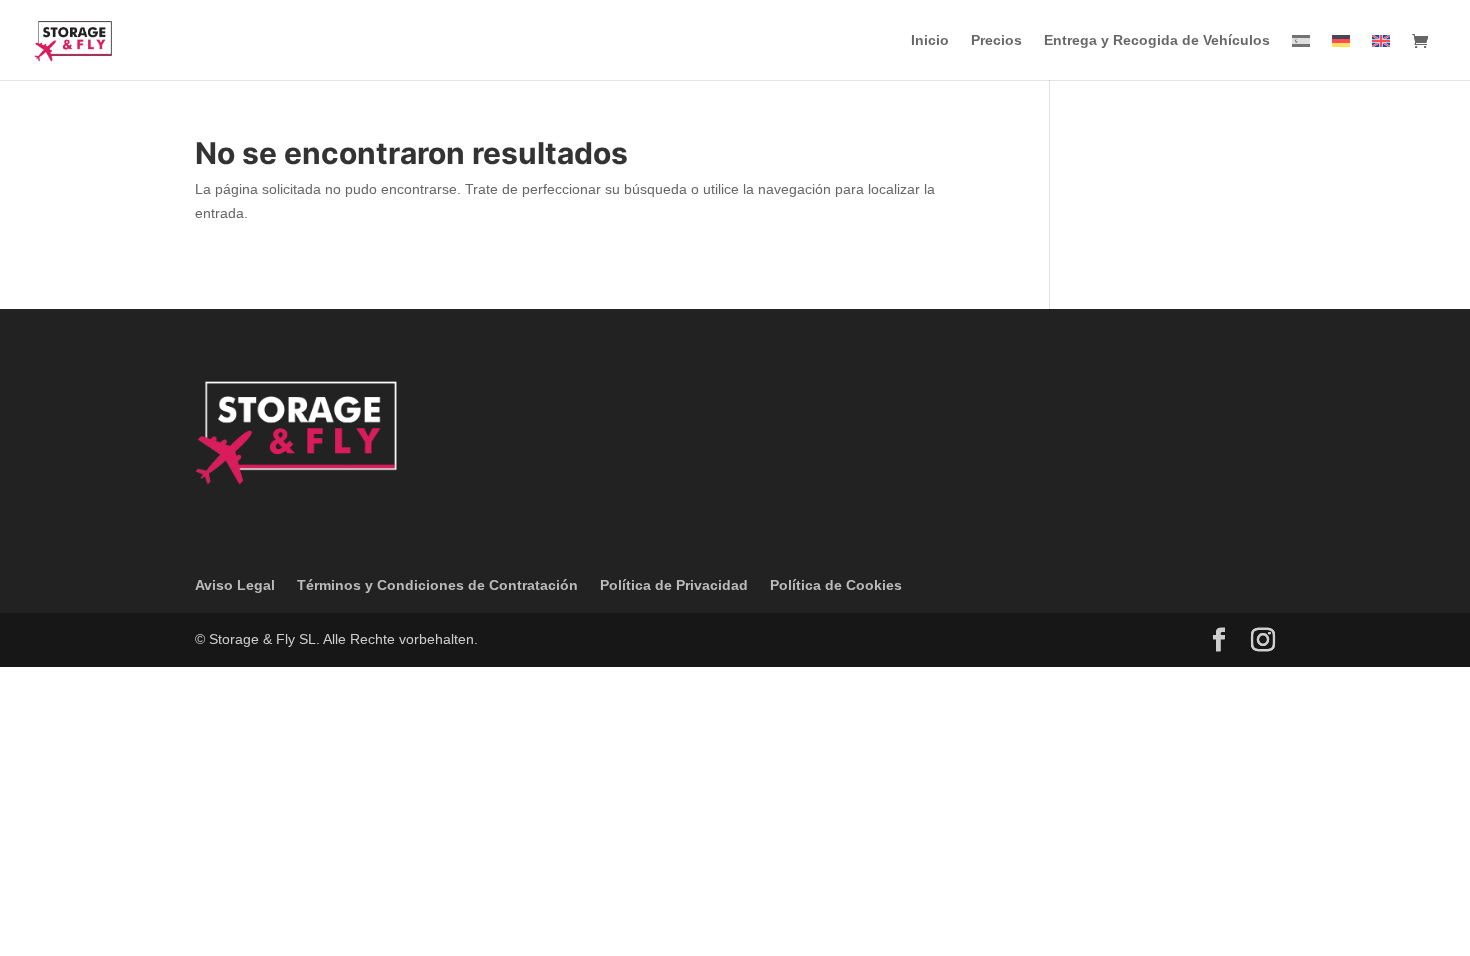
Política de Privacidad (674, 585)
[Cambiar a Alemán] (1341, 56)
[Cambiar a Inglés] (1381, 56)
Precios (996, 40)
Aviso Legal (235, 585)
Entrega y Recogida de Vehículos (1157, 40)
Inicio (930, 40)
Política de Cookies (836, 585)
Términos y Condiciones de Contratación (437, 585)
